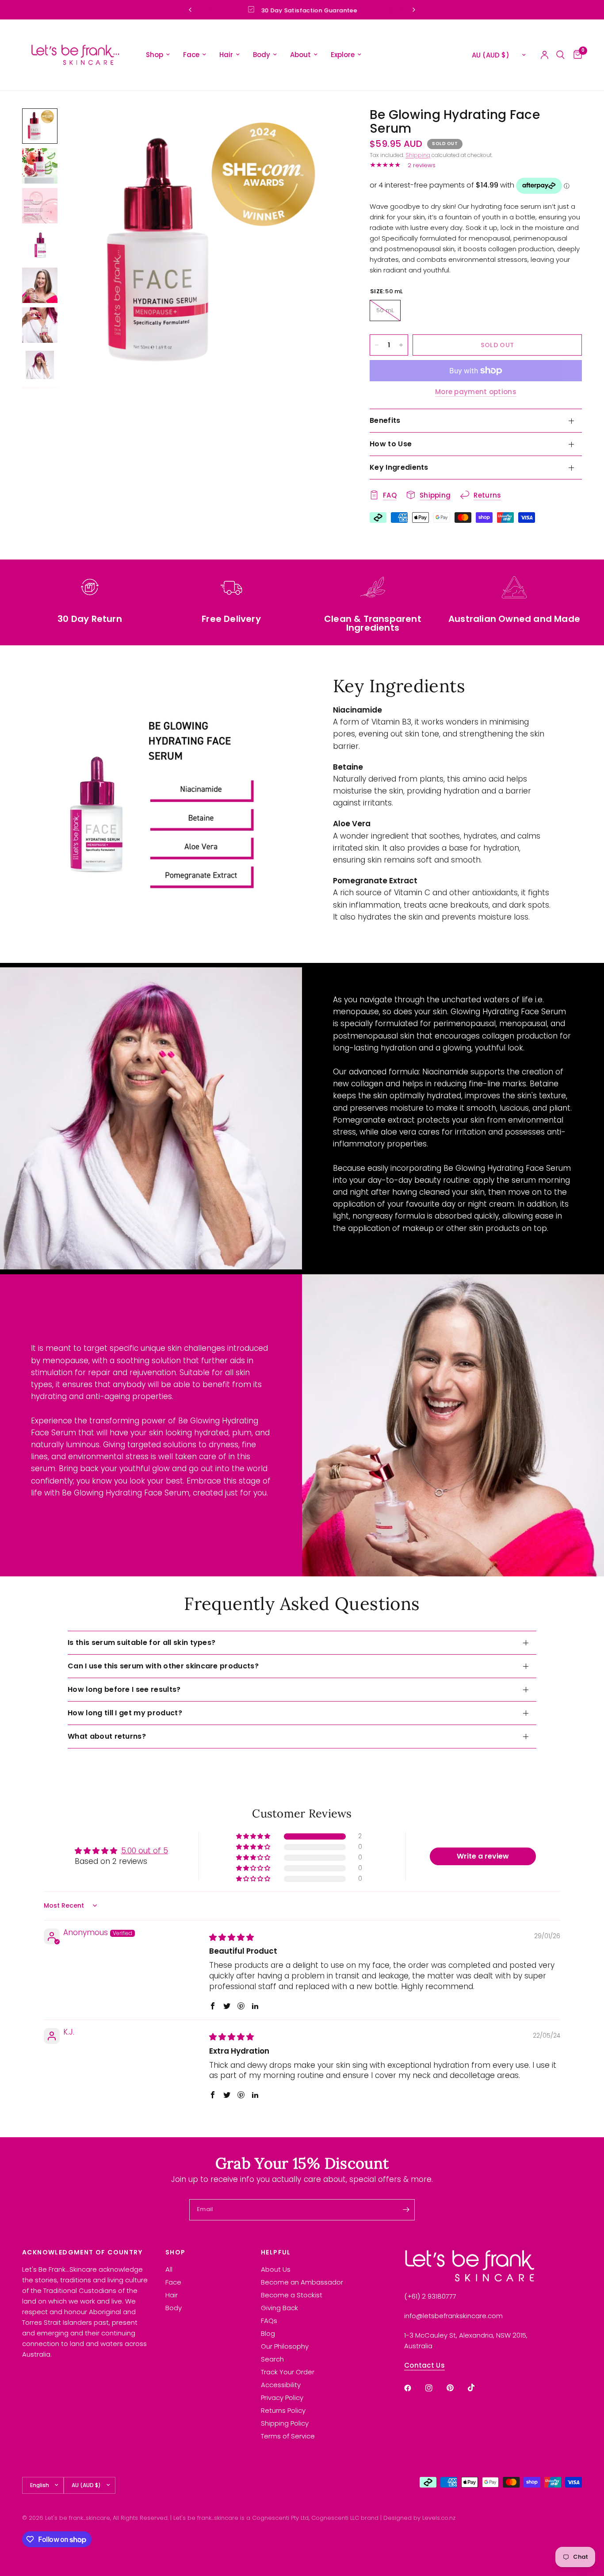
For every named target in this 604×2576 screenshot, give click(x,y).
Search (272, 2359)
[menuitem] (158, 55)
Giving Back (279, 2308)
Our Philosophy (285, 2346)
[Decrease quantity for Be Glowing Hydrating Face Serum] (377, 345)
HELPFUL (276, 2252)
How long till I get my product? (125, 1713)
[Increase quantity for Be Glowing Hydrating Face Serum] (401, 345)
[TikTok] (478, 2388)
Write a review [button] (483, 1856)
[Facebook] (414, 2388)
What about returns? (107, 1736)
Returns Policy (283, 2410)
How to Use (391, 444)
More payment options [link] (476, 392)
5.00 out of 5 (145, 1851)
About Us (276, 2269)
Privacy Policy (282, 2398)
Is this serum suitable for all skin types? (141, 1643)
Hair (226, 55)
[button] (254, 1836)
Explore (343, 55)
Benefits (385, 420)
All (169, 2269)
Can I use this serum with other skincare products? (163, 1666)
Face (191, 55)
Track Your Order (288, 2372)
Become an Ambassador (302, 2282)
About (300, 55)
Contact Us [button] (424, 2365)
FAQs (269, 2321)
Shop (155, 55)
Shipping (418, 155)
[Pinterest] (456, 2388)
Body (262, 55)
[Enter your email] (406, 2210)
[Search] (560, 55)
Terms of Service (288, 2436)
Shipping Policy (285, 2423)
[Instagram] (435, 2388)
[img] (231, 1937)
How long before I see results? (124, 1689)
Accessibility (281, 2385)
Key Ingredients (399, 467)
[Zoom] (325, 127)
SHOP (176, 2252)
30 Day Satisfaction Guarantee (309, 10)
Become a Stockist (292, 2295)
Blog (268, 2333)
